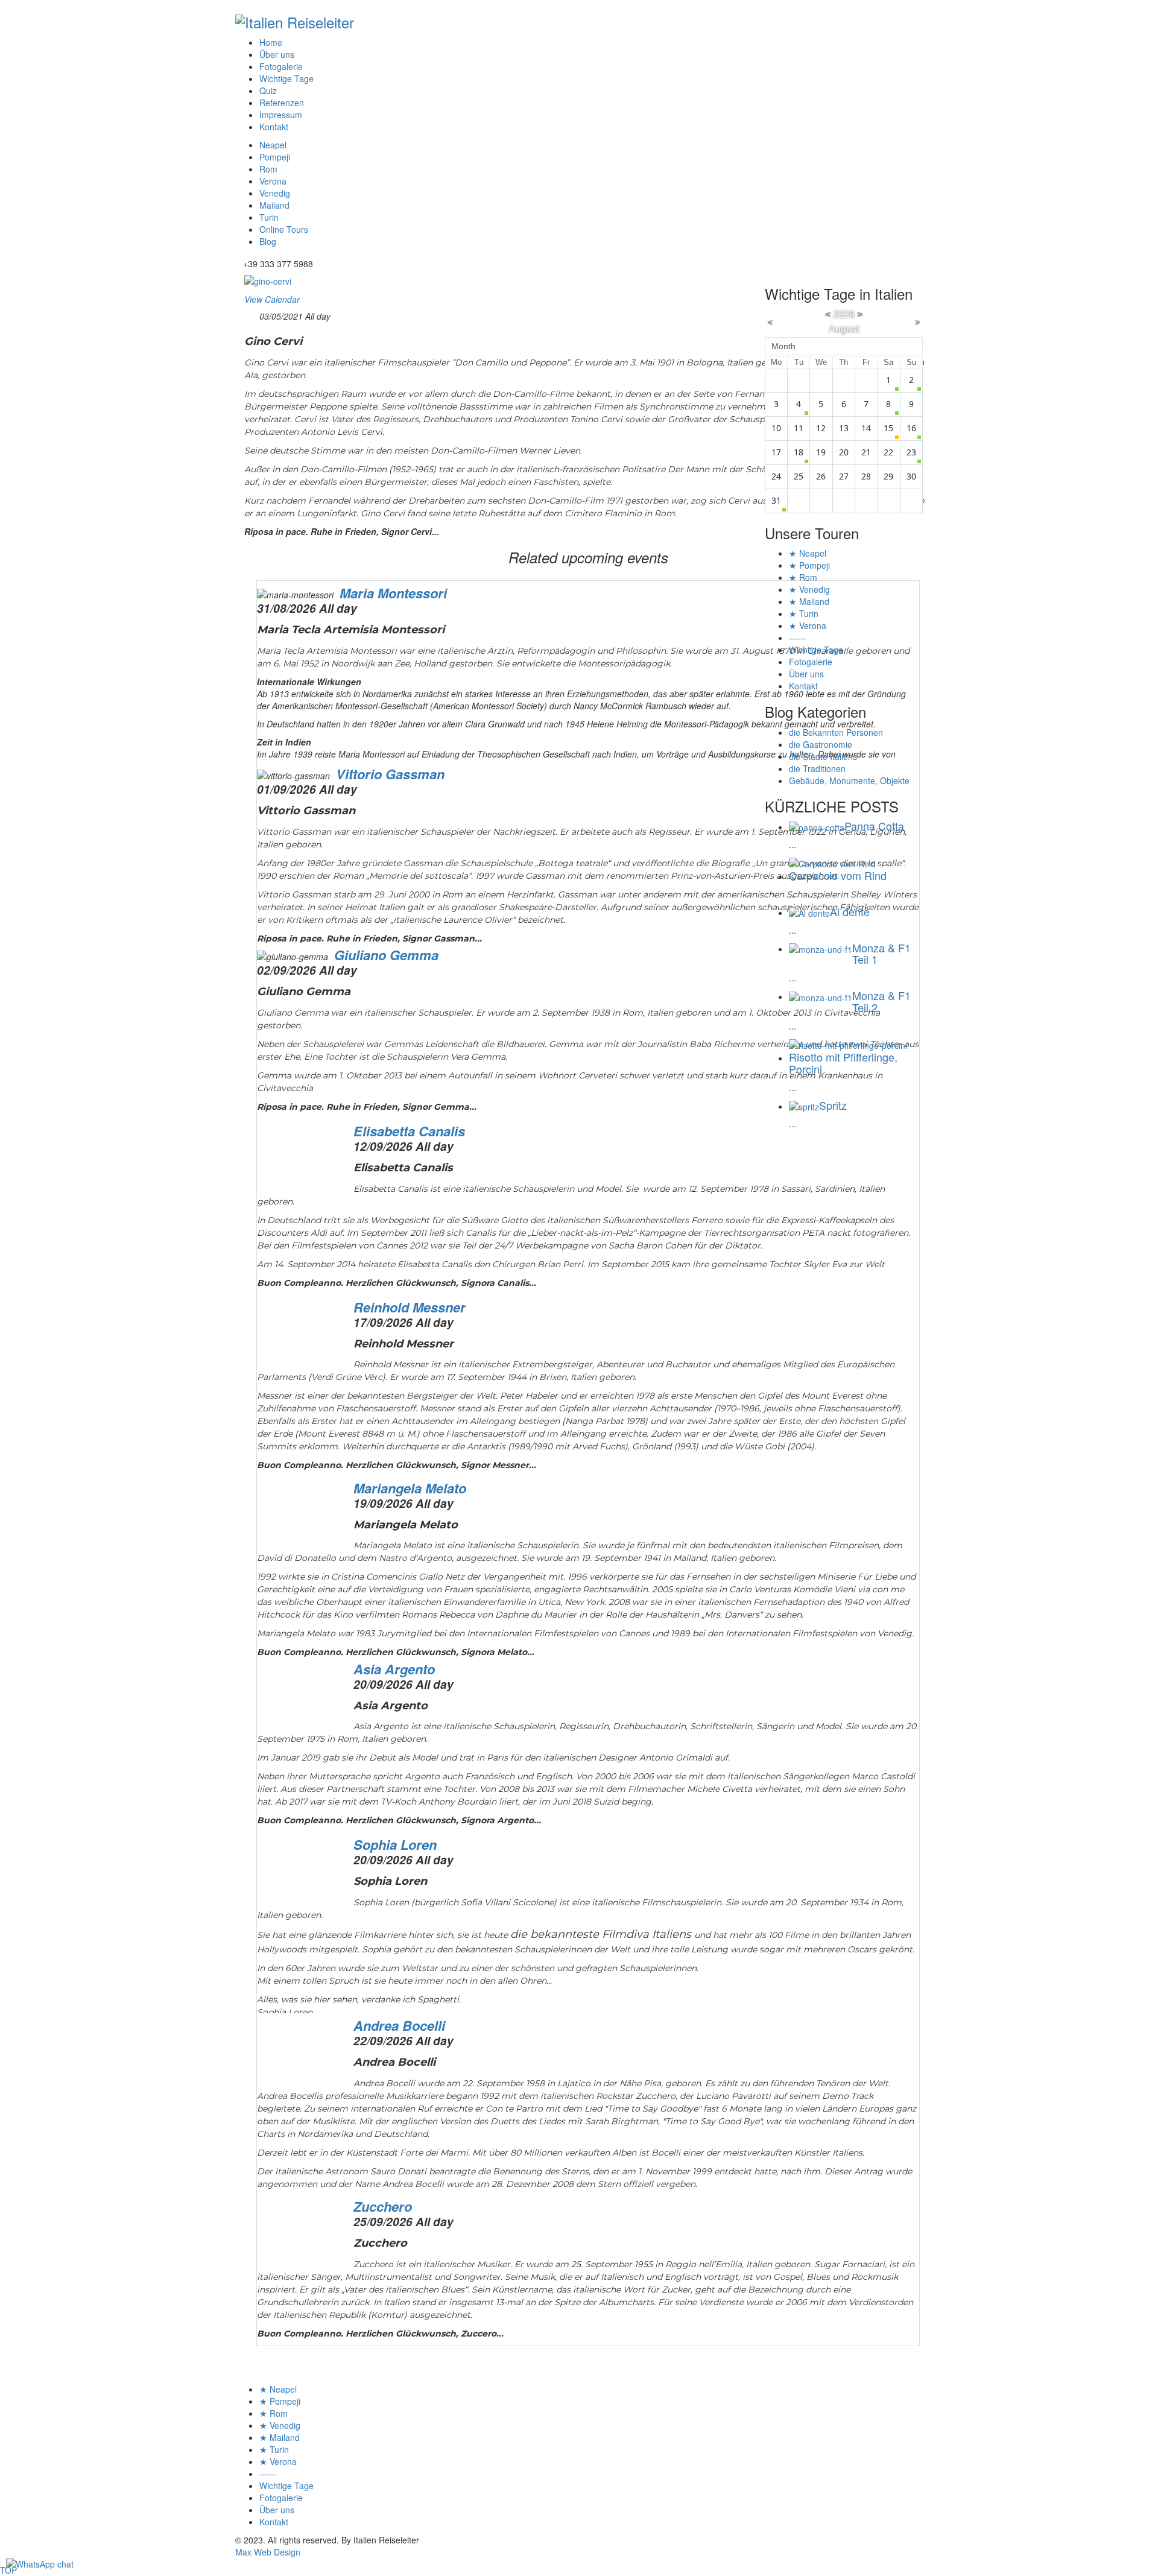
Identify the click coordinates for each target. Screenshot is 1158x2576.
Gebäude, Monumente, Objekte (849, 780)
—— (797, 638)
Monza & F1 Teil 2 (881, 1001)
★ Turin (804, 613)
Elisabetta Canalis (409, 1131)
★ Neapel (808, 553)
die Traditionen (817, 768)
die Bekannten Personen (836, 732)
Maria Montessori (393, 593)
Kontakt (274, 127)
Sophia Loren (395, 1844)
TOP (8, 2570)
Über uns (277, 54)
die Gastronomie (821, 744)
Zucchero (383, 2206)
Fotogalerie (281, 66)
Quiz (268, 90)
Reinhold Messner (410, 1307)
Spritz (833, 1105)
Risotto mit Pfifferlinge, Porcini (843, 1063)
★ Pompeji (809, 565)
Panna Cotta (874, 826)
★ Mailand (809, 601)
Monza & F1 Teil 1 (881, 954)
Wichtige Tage (286, 78)
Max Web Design (268, 2552)
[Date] (251, 314)
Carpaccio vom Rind (838, 875)
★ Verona (808, 625)
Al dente (850, 911)
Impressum (281, 115)
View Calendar (272, 299)
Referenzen (282, 103)
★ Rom (803, 577)
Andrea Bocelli (399, 2025)
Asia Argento (394, 1669)
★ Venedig (809, 589)
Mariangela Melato (410, 1488)
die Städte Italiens (823, 756)
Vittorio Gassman (390, 774)
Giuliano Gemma (386, 955)
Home (271, 42)
